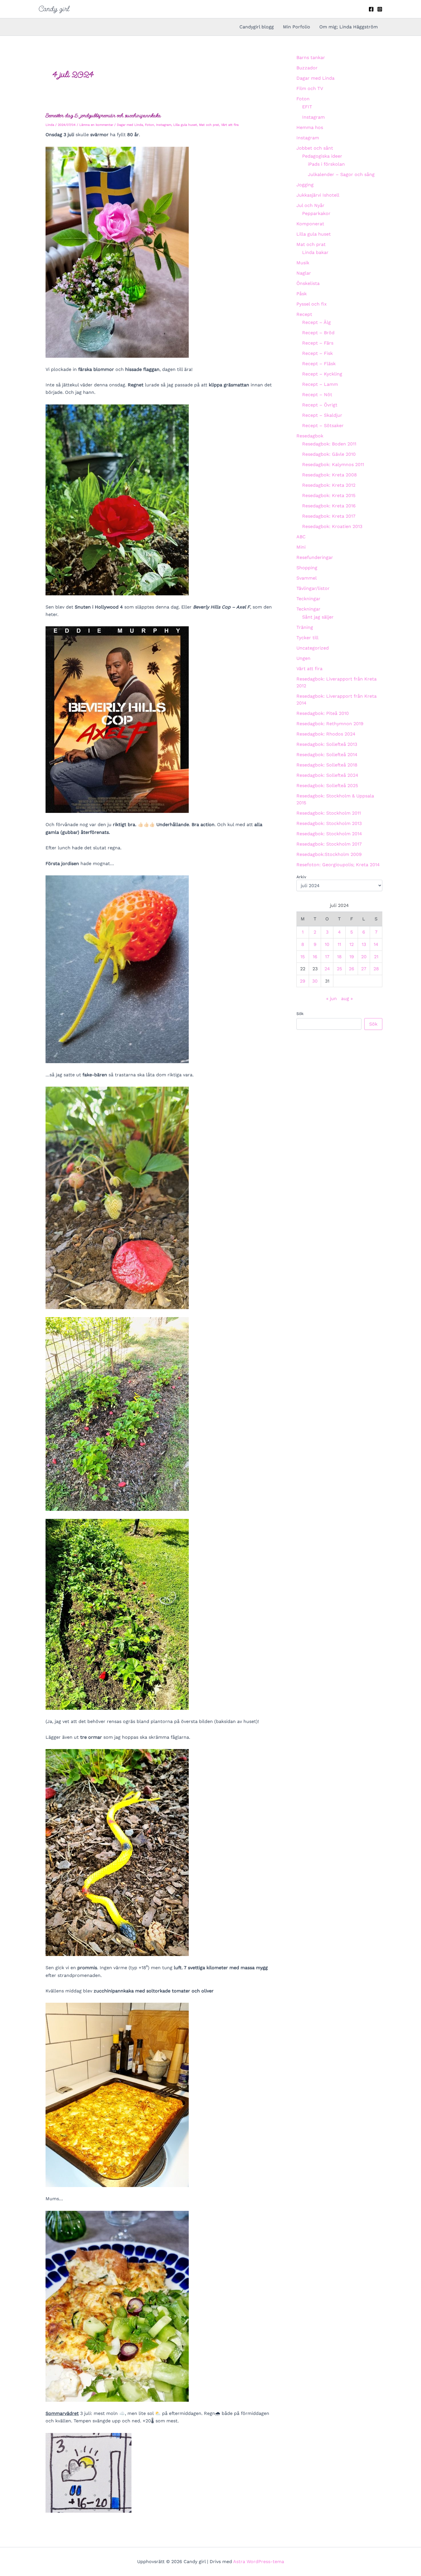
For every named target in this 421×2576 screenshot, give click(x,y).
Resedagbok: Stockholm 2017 (329, 844)
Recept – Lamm (320, 384)
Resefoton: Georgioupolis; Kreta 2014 (338, 865)
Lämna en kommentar (96, 125)
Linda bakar (315, 252)
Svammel (307, 578)
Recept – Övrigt (320, 405)
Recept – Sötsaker (323, 426)
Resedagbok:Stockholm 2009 (329, 854)
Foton (149, 125)
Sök (300, 1014)
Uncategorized (313, 648)
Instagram (164, 125)
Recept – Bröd (318, 333)
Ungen (303, 658)
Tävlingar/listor (313, 588)
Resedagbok (310, 436)
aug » (347, 998)
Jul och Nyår (310, 205)
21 (376, 957)
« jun (332, 998)
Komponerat (310, 224)
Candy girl (54, 9)
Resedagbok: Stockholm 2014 (329, 834)
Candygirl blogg (257, 27)
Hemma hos (310, 127)
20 (364, 957)
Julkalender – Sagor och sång (341, 174)
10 (327, 944)
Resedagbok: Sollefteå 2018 (327, 765)
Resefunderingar (315, 557)
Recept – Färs (318, 343)
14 (376, 944)
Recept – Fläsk (319, 364)
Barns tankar (311, 57)
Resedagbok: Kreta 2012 (329, 485)
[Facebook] (371, 9)
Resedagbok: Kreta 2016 (329, 506)
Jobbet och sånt (315, 148)
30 (315, 981)
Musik (303, 263)
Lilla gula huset (185, 125)
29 (303, 981)
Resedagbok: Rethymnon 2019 (330, 724)
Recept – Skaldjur (322, 415)
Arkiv (301, 877)
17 (327, 957)
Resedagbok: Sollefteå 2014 (327, 755)
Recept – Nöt (317, 395)
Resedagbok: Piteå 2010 (323, 713)
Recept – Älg (316, 322)
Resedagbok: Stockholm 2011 (329, 813)
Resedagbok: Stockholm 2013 (329, 823)
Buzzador (307, 68)
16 (315, 957)
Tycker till (307, 638)
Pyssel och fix (312, 304)
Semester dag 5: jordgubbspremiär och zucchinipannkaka (103, 115)
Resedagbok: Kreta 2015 (329, 495)
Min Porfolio (297, 27)
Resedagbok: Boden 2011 (329, 444)
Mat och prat (209, 125)
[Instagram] (380, 9)
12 (352, 944)
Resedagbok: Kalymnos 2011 (333, 464)
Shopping (307, 568)
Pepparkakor (316, 213)
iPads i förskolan (326, 164)
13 (364, 944)
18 (339, 957)
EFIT (307, 107)
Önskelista (308, 283)
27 (364, 969)
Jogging (305, 185)
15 (303, 957)
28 (376, 969)
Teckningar (308, 599)
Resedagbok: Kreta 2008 (329, 475)
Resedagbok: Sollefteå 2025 (327, 786)
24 (327, 969)
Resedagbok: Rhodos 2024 (326, 734)
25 (339, 969)
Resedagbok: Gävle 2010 (329, 454)
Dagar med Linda (130, 125)
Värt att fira (230, 125)
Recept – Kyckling (322, 374)
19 (352, 957)
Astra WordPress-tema (259, 2562)
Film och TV (310, 88)
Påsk (302, 294)
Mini (301, 547)
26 (352, 969)
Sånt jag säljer (318, 617)
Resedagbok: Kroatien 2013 (332, 526)
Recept (304, 314)
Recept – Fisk (317, 353)
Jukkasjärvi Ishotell (318, 195)
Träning (305, 627)
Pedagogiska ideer (322, 156)
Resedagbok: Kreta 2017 (329, 516)
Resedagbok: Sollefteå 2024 (327, 775)
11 (339, 944)
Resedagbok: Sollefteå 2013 (327, 744)
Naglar (304, 273)
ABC (301, 537)
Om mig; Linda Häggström (349, 27)
